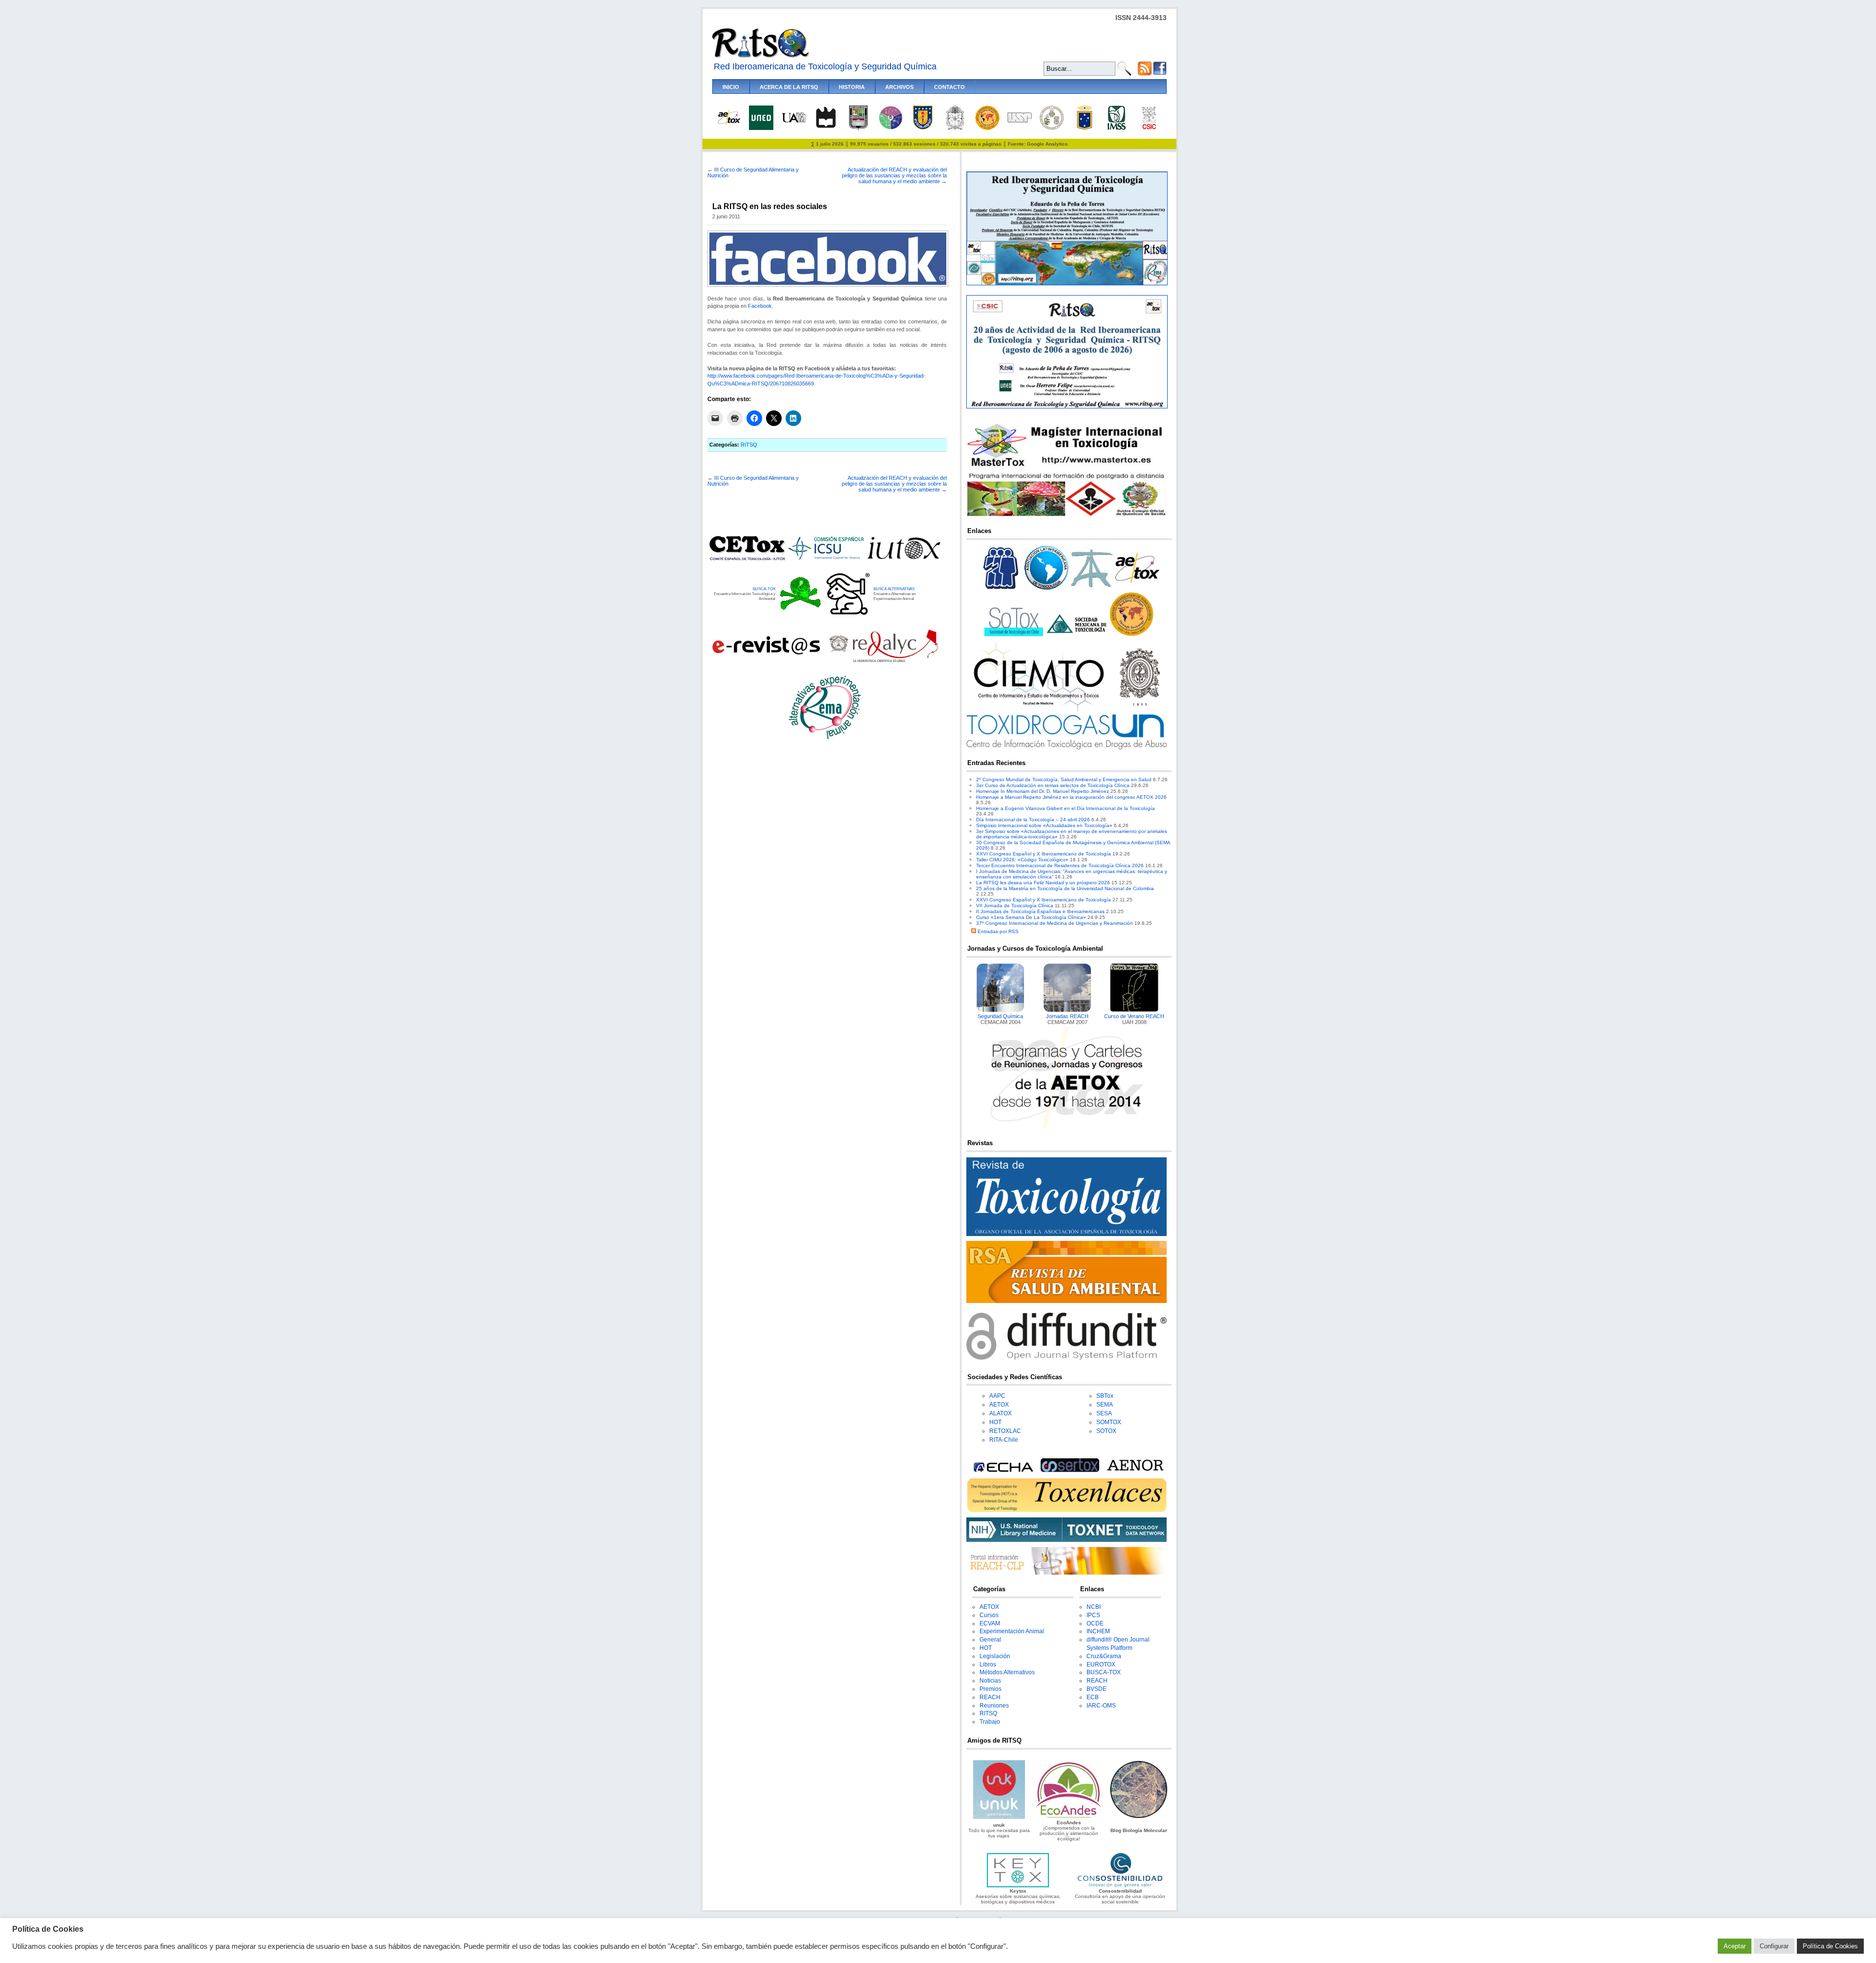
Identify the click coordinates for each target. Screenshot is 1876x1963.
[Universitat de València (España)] (1052, 128)
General (990, 1640)
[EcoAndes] (1069, 1817)
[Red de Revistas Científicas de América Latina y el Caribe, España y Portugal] (883, 661)
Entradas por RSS (997, 931)
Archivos (899, 87)
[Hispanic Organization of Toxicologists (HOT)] (987, 128)
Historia (852, 87)
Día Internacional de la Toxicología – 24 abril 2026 (1033, 820)
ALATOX (1001, 1413)
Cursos (989, 1615)
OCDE (1095, 1623)
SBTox (1105, 1396)
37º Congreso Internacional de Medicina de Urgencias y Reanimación (1055, 923)
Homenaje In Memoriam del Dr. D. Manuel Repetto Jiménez (1043, 791)
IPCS (1093, 1615)
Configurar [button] (1774, 1946)
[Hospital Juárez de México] (891, 128)
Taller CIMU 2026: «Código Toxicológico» (1022, 860)
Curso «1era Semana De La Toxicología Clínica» (1031, 917)
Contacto (949, 87)
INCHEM (1098, 1631)
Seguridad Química (1000, 1016)
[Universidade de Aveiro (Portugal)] (826, 128)
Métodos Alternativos (1007, 1672)
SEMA (1105, 1405)
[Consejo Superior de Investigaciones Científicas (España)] (1149, 128)
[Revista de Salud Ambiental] (1066, 1301)
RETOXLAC (1005, 1431)
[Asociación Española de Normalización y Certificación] (1137, 1470)
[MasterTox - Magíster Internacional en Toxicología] (1066, 516)
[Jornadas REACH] (1067, 1010)
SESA (1104, 1413)
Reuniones (994, 1706)
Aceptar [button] (1735, 1946)
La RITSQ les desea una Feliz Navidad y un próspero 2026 (1043, 883)
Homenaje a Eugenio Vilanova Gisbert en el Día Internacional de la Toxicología (1066, 808)
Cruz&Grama (1104, 1656)
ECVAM (990, 1623)
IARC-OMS (1101, 1706)
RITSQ (749, 445)
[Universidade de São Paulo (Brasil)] (1020, 121)
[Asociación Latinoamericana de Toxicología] (1046, 589)
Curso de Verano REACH (1134, 1016)
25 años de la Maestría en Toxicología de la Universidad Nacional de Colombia (1065, 888)
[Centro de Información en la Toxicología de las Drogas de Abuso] (1066, 748)
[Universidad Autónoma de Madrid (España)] (793, 121)
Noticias (990, 1681)
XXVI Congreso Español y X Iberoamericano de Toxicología (1044, 854)
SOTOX (1106, 1431)
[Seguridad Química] (1001, 1010)
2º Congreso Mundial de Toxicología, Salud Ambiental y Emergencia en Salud (1064, 779)
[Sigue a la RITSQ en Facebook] (1160, 74)
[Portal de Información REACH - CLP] (1066, 1573)
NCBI (1094, 1607)
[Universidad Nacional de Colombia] (955, 128)
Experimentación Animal (1012, 1631)
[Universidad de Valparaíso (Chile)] (1085, 128)
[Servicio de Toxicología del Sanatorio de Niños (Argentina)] (1070, 1470)
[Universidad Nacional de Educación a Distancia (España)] (761, 128)
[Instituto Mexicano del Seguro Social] (1117, 128)
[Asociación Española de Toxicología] (729, 124)
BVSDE (1097, 1689)
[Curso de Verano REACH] (1134, 1010)
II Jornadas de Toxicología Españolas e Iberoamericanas (1040, 911)
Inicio (731, 87)
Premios (991, 1689)
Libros (988, 1664)
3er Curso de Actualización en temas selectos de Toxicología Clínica (1053, 785)
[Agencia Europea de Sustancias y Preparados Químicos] (1002, 1470)
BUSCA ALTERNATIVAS (894, 589)
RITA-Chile (1004, 1440)
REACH (990, 1697)
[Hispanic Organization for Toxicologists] (1131, 634)
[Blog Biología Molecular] (1139, 1817)
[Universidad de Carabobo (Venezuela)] (858, 128)
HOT (995, 1422)
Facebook (760, 306)
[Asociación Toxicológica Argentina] (1092, 589)
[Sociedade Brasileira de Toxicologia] (1001, 589)
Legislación (995, 1656)
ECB (1093, 1697)
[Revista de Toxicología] (1066, 1234)
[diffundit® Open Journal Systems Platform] (1066, 1358)
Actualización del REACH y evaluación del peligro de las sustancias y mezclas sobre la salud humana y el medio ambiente (894, 175)
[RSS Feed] (1145, 74)
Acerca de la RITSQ (789, 87)
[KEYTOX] (1018, 1886)
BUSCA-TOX (764, 589)
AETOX (999, 1405)
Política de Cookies (1830, 1946)
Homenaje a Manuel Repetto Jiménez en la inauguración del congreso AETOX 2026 (1071, 797)
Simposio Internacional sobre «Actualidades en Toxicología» (1044, 825)
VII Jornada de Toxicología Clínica (1015, 906)
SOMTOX (1109, 1422)
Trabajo (990, 1722)
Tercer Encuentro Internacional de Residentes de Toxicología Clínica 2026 (1060, 865)
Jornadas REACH (1067, 1016)
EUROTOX (1101, 1664)
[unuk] (999, 1817)
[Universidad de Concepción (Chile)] (923, 128)
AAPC (997, 1396)
